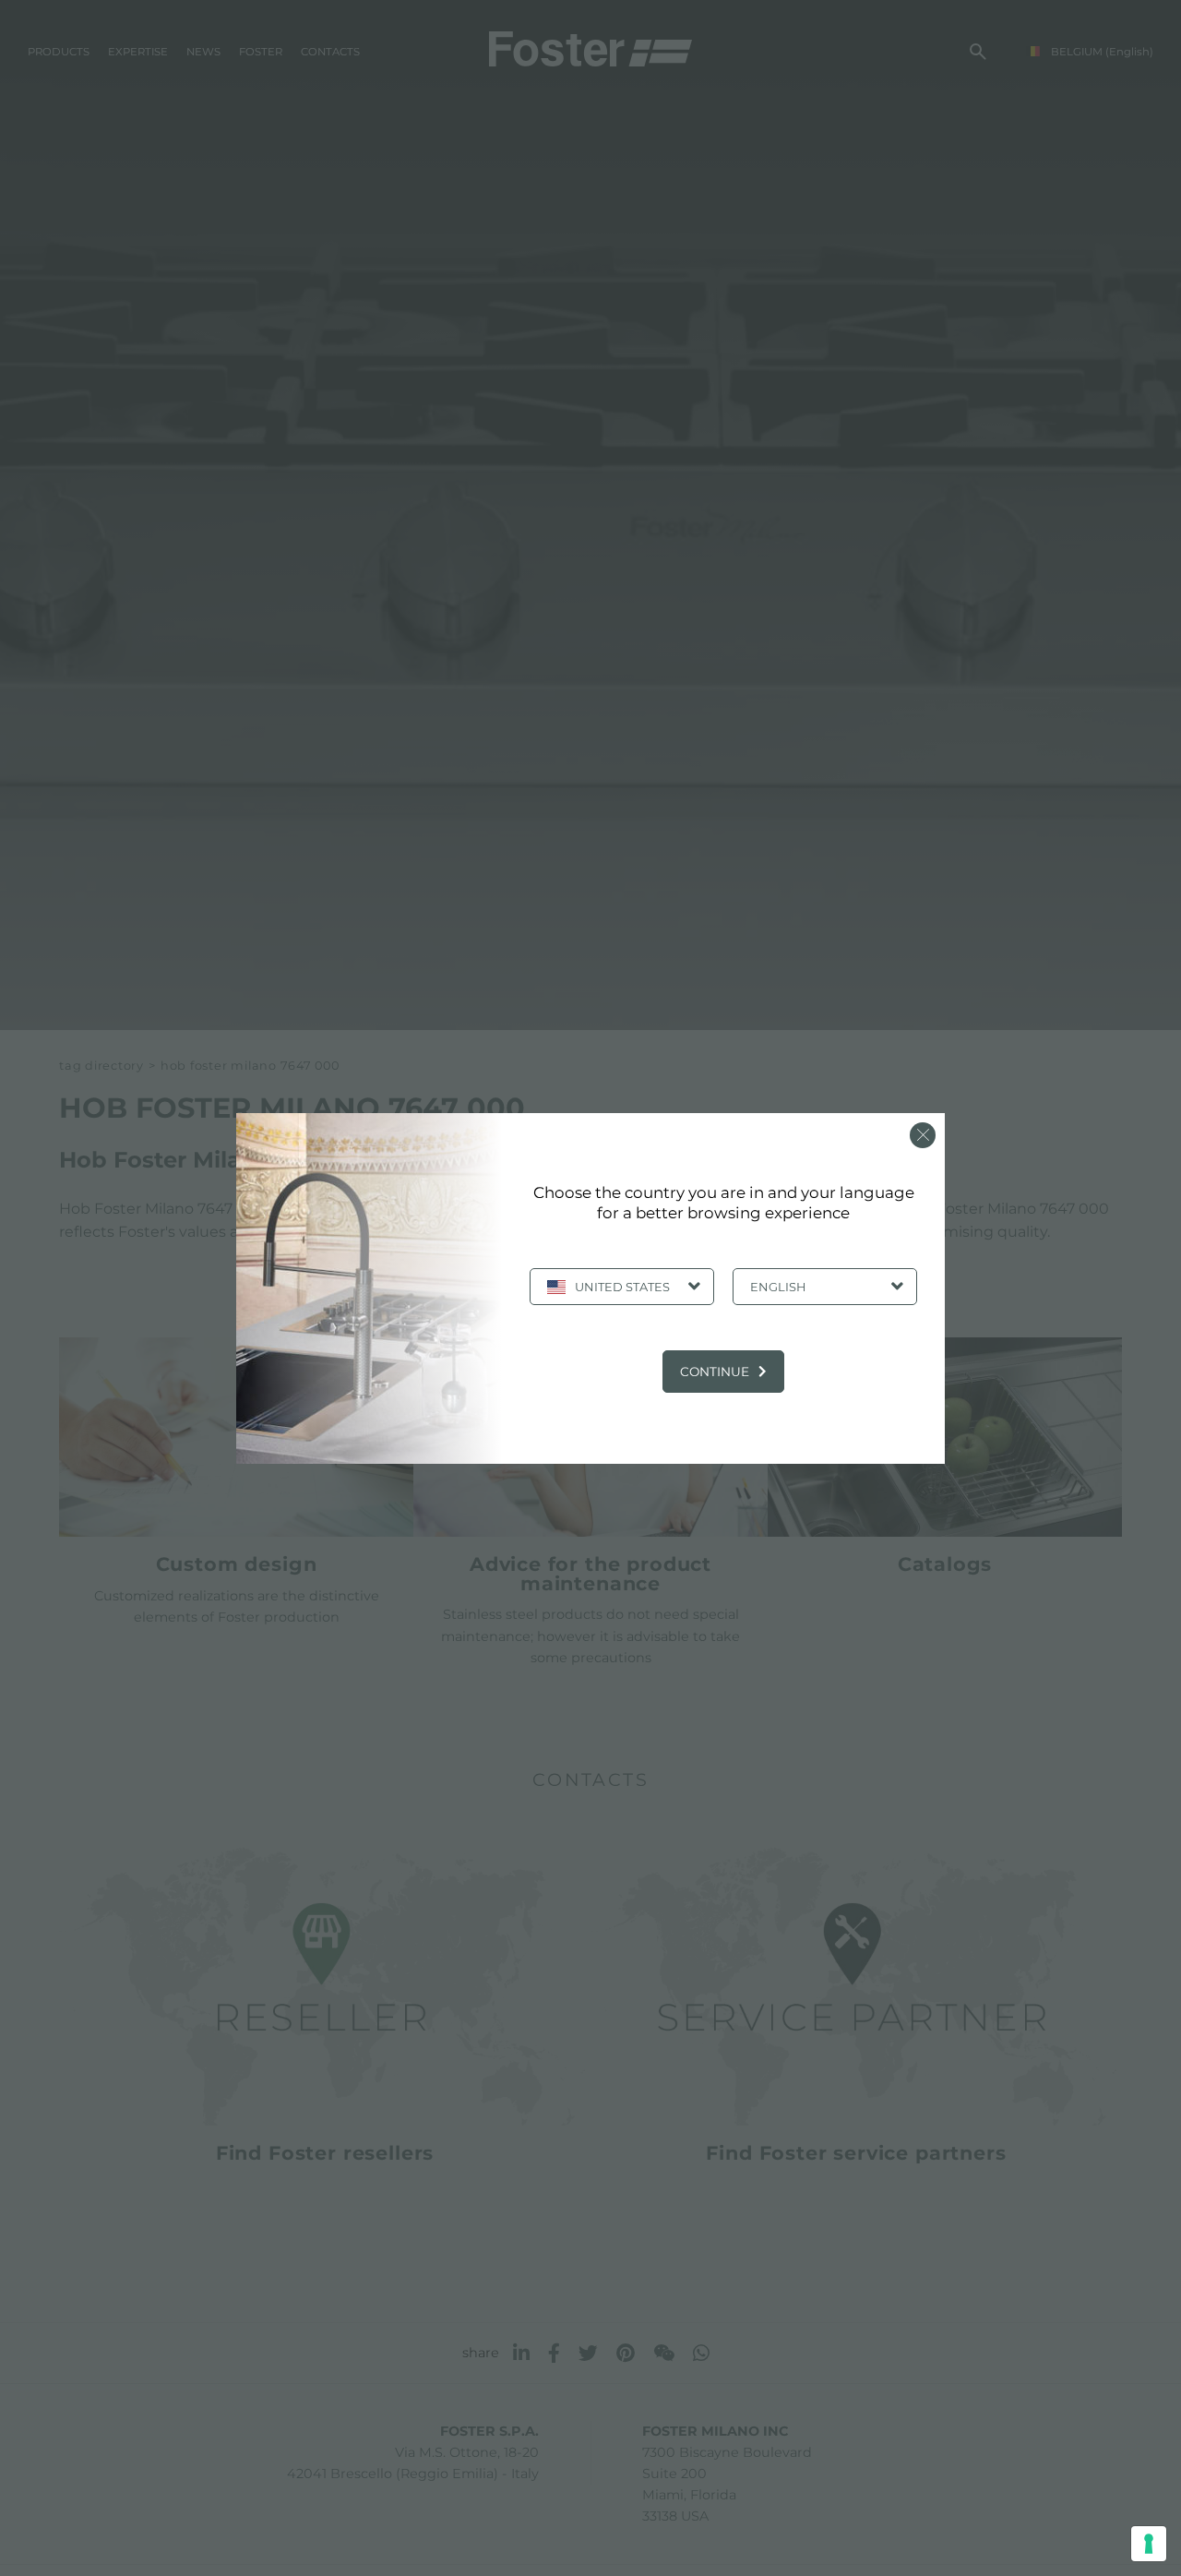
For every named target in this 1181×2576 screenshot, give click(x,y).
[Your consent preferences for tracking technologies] (1149, 2544)
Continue (715, 1372)
